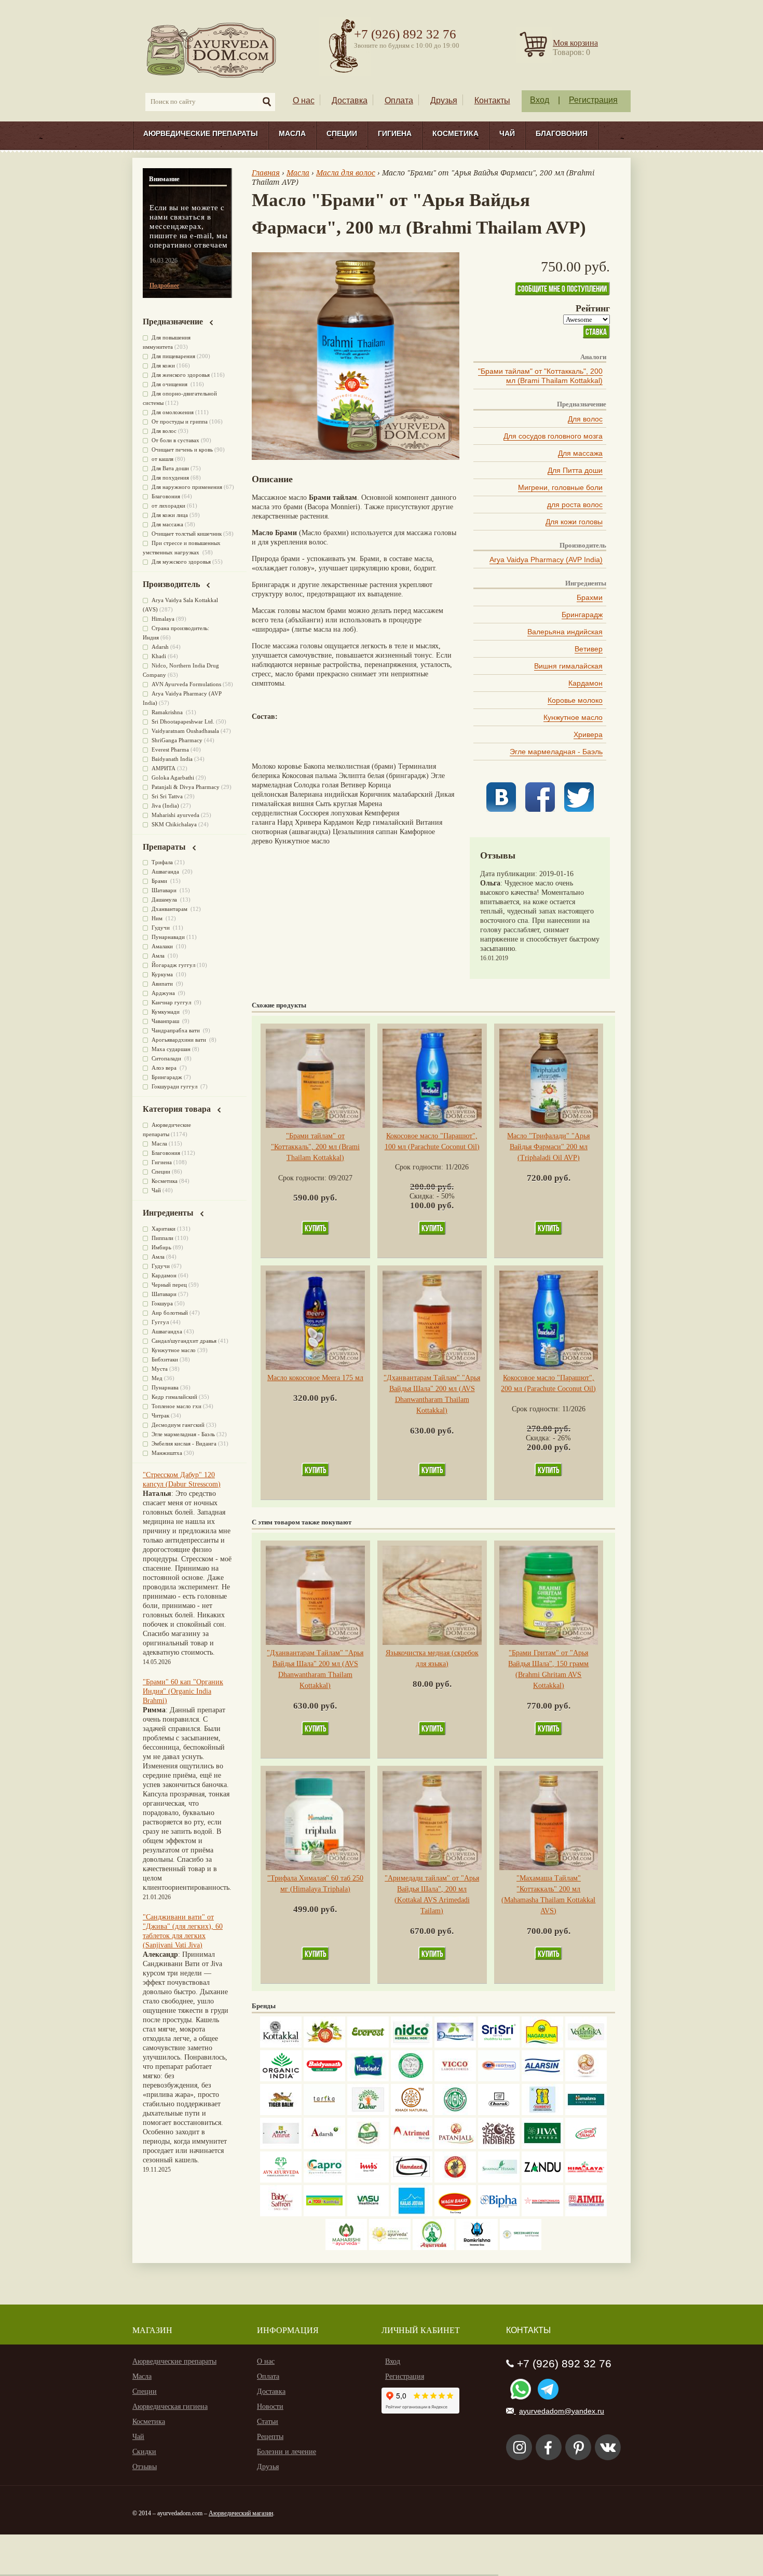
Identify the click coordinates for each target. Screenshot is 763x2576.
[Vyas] (455, 2180)
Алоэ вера (165, 1068)
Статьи (268, 2422)
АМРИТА (163, 768)
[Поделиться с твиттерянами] (579, 809)
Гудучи (161, 928)
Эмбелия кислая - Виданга (184, 1443)
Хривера (588, 734)
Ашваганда (166, 871)
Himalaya (163, 619)
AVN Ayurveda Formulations (186, 684)
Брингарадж (582, 615)
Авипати (163, 984)
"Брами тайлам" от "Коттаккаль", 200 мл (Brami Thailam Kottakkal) (540, 376)
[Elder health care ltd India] (281, 2113)
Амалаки (163, 946)
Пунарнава (165, 1387)
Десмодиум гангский (178, 1425)
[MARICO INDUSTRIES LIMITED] (368, 2079)
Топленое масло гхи (176, 1406)
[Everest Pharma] (368, 2045)
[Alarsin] (542, 2079)
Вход (540, 100)
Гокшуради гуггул (175, 1086)
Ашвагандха (167, 1331)
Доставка (350, 100)
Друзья (444, 100)
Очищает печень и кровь (182, 449)
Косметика (455, 133)
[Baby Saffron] (281, 2214)
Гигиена (395, 133)
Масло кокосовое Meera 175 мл (315, 1378)
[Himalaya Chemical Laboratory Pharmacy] (586, 2180)
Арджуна (164, 993)
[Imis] (368, 2180)
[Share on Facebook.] (540, 809)
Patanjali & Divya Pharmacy (186, 787)
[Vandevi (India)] (542, 2113)
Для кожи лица (170, 515)
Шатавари (165, 890)
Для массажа (580, 453)
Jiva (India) (165, 806)
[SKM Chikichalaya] (542, 2214)
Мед (157, 1378)
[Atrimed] (412, 2146)
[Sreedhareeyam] (521, 2248)
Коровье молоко (575, 700)
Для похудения (170, 478)
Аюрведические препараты (201, 133)
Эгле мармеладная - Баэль (556, 752)
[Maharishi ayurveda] (346, 2248)
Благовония (562, 133)
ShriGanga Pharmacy (177, 740)
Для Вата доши (170, 468)
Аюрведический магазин (241, 2513)
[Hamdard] (412, 2180)
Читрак (160, 1415)
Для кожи (163, 365)
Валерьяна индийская (565, 632)
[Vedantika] (586, 2045)
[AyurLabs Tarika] (324, 2113)
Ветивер (589, 649)
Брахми (590, 597)
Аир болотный (170, 1313)
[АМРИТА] (499, 2146)
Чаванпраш (166, 1021)
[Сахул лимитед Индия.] (586, 2079)
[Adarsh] (324, 2146)
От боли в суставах (175, 440)
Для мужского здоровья (181, 562)
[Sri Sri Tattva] (499, 2045)
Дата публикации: (510, 874)
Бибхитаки (165, 1359)
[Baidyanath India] (324, 2079)
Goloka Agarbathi (173, 778)
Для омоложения (173, 412)
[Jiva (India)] (542, 2146)
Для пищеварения (173, 356)
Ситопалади (167, 1058)
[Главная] (212, 50)
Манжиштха (167, 1453)
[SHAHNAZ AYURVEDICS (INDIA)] (499, 2180)
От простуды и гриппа (180, 421)
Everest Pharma (170, 749)
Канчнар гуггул (172, 1002)
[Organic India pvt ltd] (281, 2079)
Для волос (585, 419)
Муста (160, 1369)
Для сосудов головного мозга (553, 436)
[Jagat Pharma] (499, 2079)
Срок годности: (303, 1178)
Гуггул (160, 1322)
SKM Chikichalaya (174, 824)
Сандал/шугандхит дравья (184, 1341)
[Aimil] (586, 2214)
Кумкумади (166, 1012)
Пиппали (162, 1238)
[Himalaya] (586, 2113)
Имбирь (161, 1247)
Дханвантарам (170, 909)
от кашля (162, 459)
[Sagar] (433, 2248)
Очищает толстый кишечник (187, 534)
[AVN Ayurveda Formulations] (281, 2180)
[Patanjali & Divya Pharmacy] (455, 2146)
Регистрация (593, 100)
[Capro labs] (324, 2180)
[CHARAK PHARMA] (499, 2113)
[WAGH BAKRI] (455, 2214)
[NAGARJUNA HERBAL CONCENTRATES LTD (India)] (542, 2045)
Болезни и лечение (287, 2452)
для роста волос (575, 505)
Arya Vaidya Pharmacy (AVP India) (546, 560)
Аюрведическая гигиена (170, 2407)
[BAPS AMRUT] (281, 2146)
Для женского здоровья (181, 375)
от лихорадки (168, 506)
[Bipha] (499, 2214)
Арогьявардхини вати (180, 1040)
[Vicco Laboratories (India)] (455, 2079)
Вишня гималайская (568, 666)
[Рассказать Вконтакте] (501, 809)
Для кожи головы (574, 522)
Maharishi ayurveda (175, 815)
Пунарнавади (168, 937)
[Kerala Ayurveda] (390, 2248)
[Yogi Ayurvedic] (324, 2214)
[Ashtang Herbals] (368, 2146)
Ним (158, 918)
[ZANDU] (542, 2180)
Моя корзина (575, 43)
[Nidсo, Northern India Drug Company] (412, 2045)
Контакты (492, 100)
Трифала (162, 862)
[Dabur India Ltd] (368, 2113)
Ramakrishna (168, 712)
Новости (270, 2407)
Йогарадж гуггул (173, 965)
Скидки (144, 2452)
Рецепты (270, 2437)
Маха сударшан (171, 1049)
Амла (159, 956)
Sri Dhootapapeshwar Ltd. (183, 721)
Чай (507, 133)
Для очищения (170, 384)
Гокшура (162, 1303)
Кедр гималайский (174, 1397)
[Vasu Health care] (368, 2214)
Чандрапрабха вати (176, 1030)
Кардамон (585, 683)
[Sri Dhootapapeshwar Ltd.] (455, 2045)
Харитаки (163, 1229)
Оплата (399, 100)
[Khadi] (412, 2113)
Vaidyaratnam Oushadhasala (185, 731)
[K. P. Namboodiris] (412, 2079)
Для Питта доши (575, 470)
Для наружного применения (187, 487)
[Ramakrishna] (477, 2248)
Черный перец (169, 1285)
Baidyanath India (172, 759)
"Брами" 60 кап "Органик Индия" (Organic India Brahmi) (183, 1691)
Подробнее (164, 285)
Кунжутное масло (573, 717)
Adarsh (160, 647)
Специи (342, 133)
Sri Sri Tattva (167, 796)
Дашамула (165, 899)
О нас (304, 100)
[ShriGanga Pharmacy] (586, 2146)
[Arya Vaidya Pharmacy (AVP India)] (324, 2045)
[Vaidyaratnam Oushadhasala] (455, 2113)
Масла (292, 133)
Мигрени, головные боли (560, 487)
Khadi (159, 656)
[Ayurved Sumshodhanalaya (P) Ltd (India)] (412, 2214)
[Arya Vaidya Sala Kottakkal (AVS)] (281, 2045)
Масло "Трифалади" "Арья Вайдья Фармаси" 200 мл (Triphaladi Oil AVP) (548, 1147)
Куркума (163, 974)
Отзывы (145, 2467)
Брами (160, 881)
